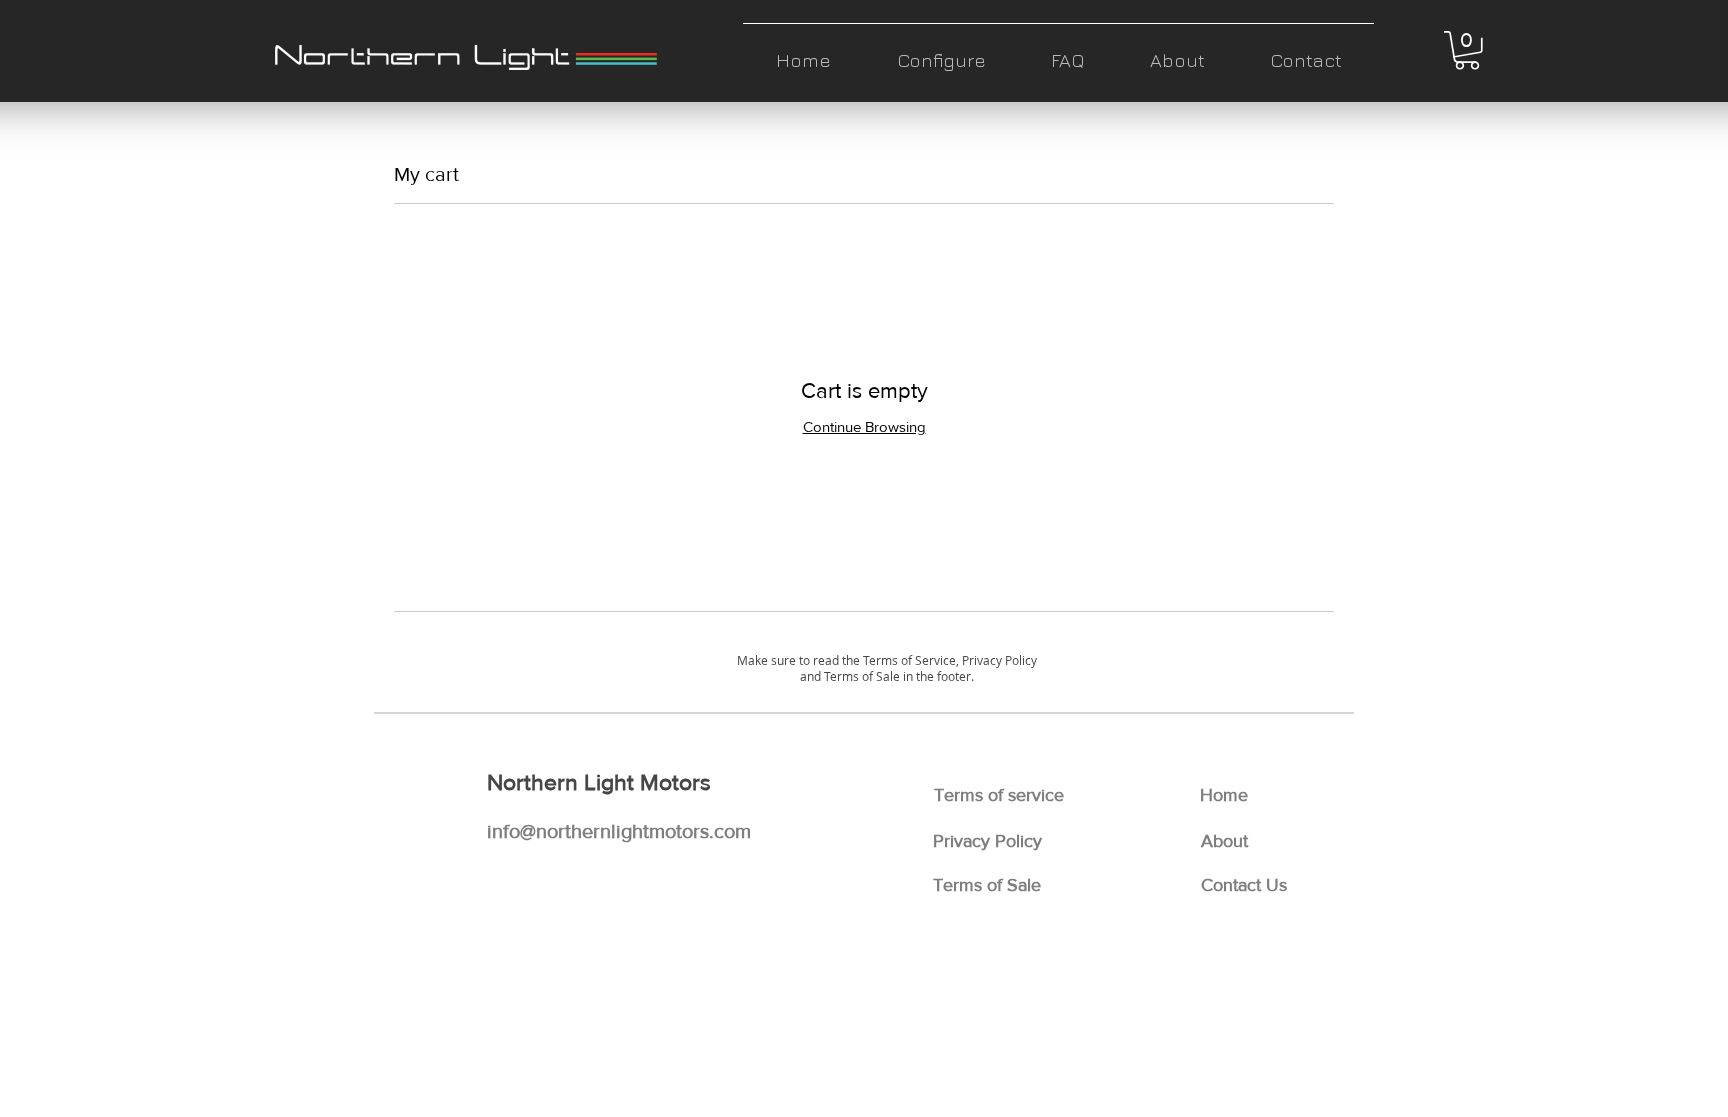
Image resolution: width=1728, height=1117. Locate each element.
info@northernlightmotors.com (619, 831)
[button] (1467, 50)
